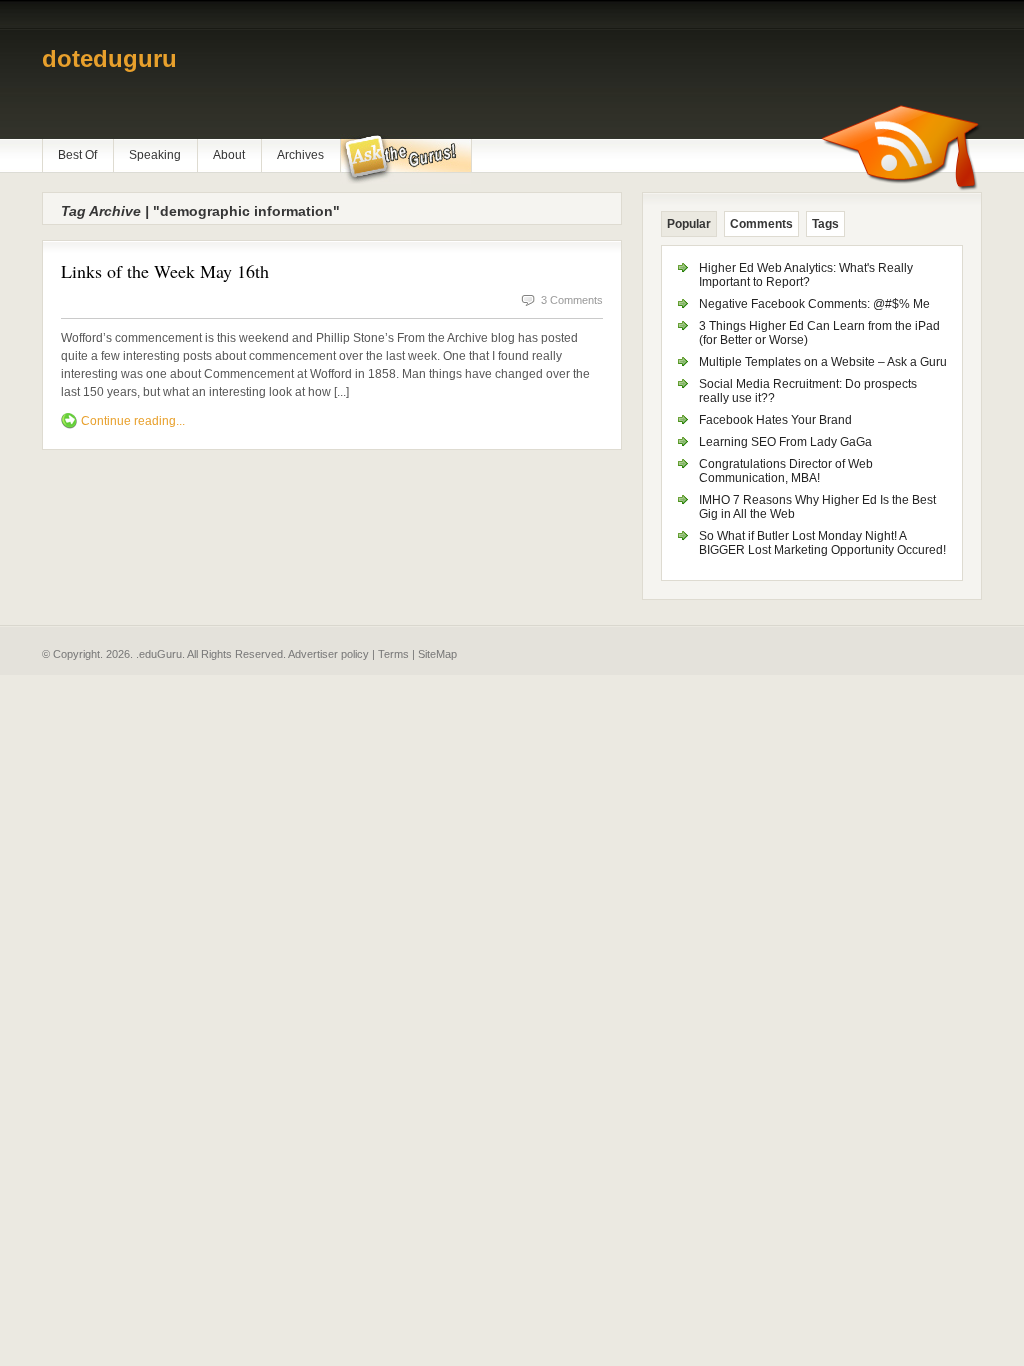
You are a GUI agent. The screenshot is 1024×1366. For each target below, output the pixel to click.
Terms (393, 654)
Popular (689, 224)
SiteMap (437, 654)
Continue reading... (133, 421)
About (229, 155)
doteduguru (109, 58)
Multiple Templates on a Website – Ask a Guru (823, 362)
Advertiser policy (328, 654)
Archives (300, 155)
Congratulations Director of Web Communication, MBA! (786, 471)
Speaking (155, 155)
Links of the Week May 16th (165, 271)
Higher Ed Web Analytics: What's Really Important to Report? (806, 275)
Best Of (77, 155)
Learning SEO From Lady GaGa (785, 442)
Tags (825, 224)
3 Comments (572, 300)
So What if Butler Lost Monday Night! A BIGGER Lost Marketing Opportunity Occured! (822, 543)
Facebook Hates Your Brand (775, 420)
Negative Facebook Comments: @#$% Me (814, 304)
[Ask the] (405, 159)
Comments (761, 224)
